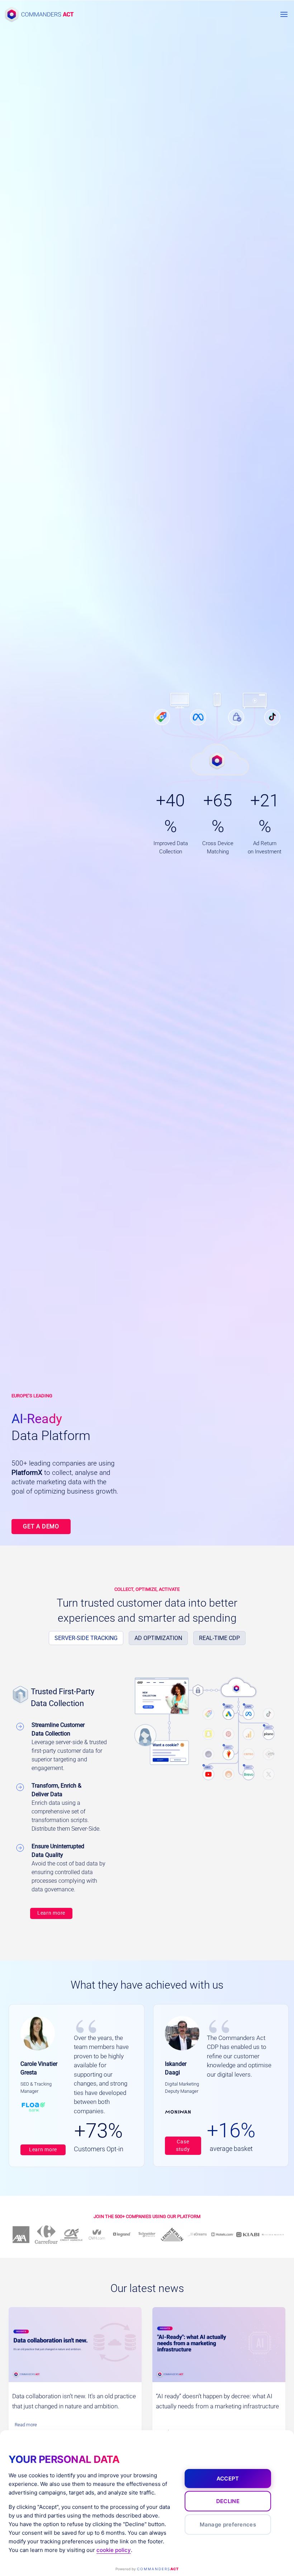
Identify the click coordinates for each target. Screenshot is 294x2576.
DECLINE (228, 2501)
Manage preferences (228, 2524)
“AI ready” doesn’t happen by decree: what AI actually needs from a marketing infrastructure (217, 2401)
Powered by (147, 2569)
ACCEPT (228, 2479)
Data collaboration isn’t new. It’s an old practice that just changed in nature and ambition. (74, 2401)
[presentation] (75, 2345)
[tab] (86, 1638)
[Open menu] (284, 14)
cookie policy (114, 2550)
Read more (28, 2426)
